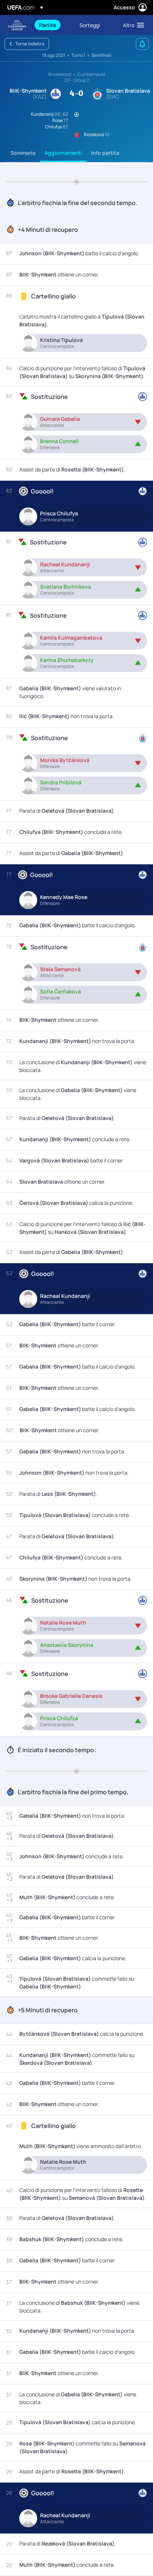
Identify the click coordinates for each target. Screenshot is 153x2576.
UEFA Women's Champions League (17, 25)
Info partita (105, 153)
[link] (48, 25)
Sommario (23, 153)
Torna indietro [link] (30, 44)
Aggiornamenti (63, 153)
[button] (132, 25)
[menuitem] (53, 25)
